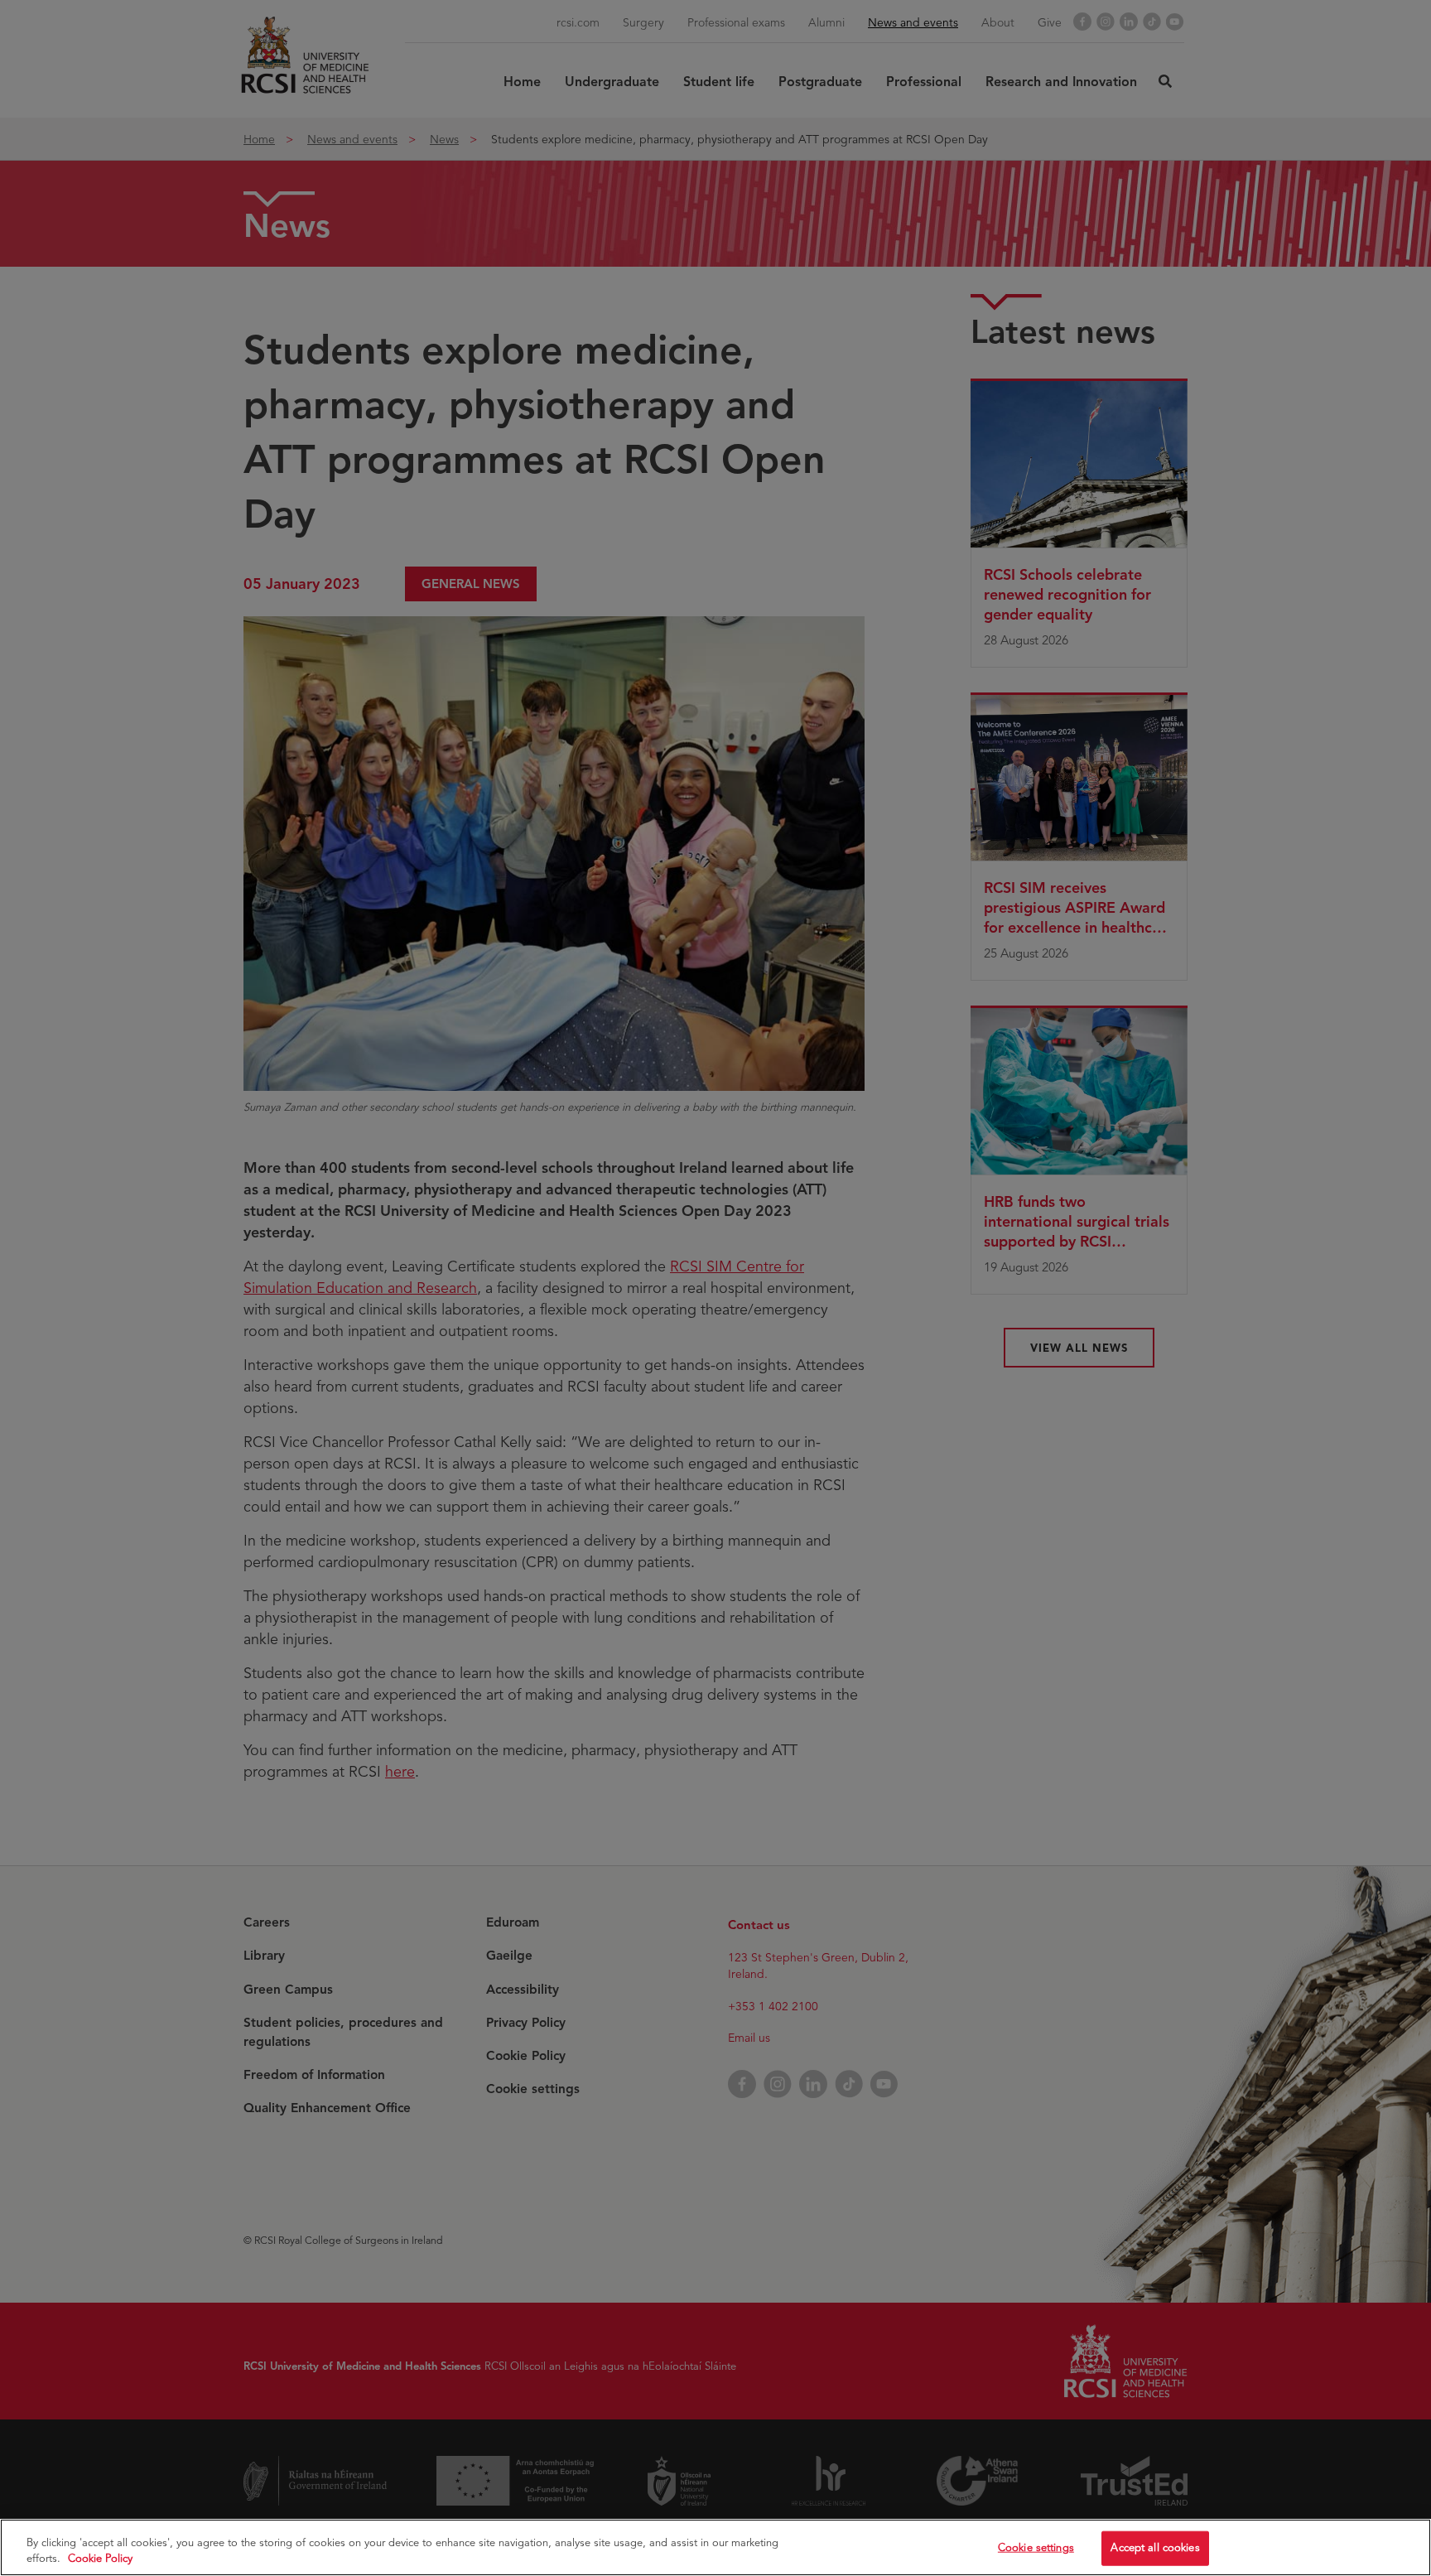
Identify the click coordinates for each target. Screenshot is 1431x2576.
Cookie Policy (100, 2559)
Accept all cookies (1155, 2548)
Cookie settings (1036, 2548)
